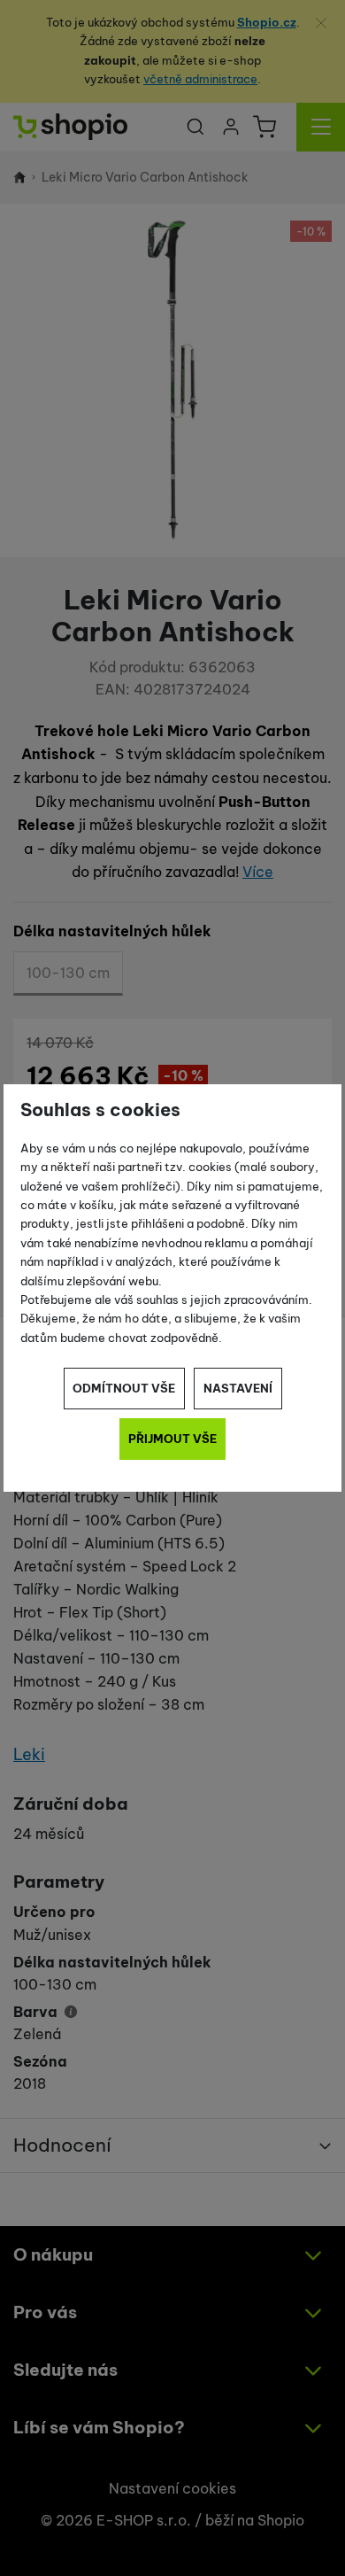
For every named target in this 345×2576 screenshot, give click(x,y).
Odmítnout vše (124, 1388)
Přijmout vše (172, 1439)
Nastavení (238, 1388)
